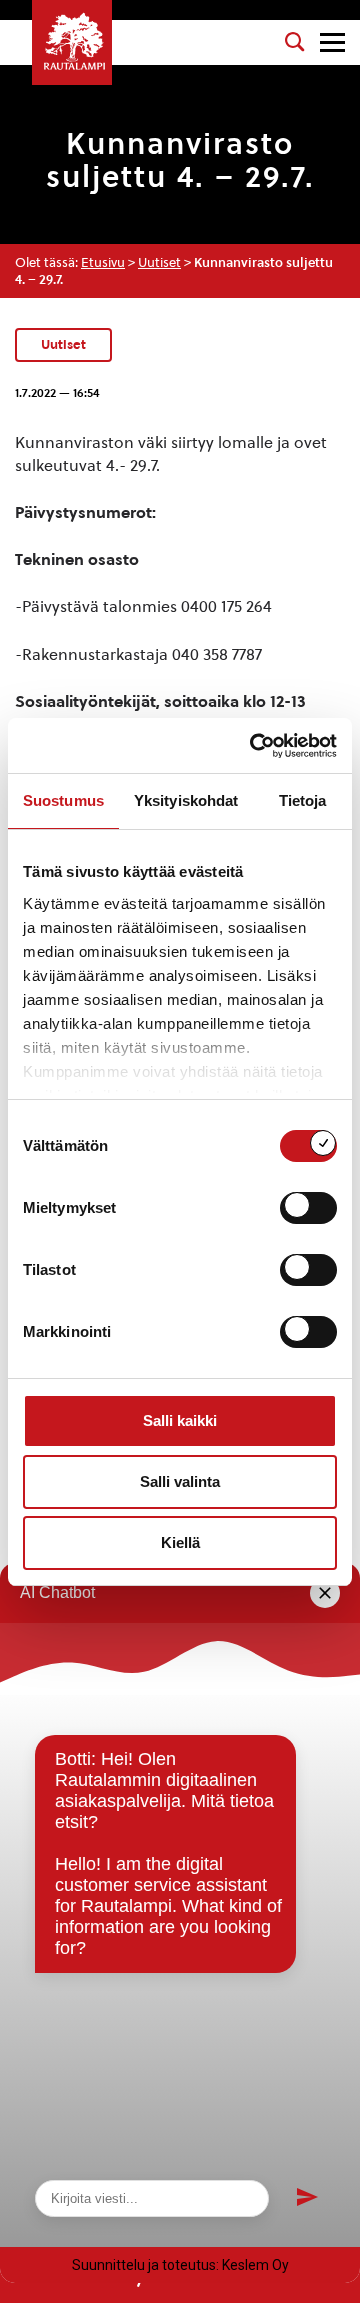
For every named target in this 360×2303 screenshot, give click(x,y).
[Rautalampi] (72, 42)
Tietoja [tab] (303, 800)
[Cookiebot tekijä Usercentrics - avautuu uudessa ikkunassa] (254, 746)
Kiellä (180, 1542)
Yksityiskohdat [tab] (186, 800)
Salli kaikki (180, 1420)
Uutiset (159, 262)
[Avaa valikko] (332, 42)
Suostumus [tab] (63, 800)
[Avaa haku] (295, 42)
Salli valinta (180, 1481)
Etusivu (103, 262)
